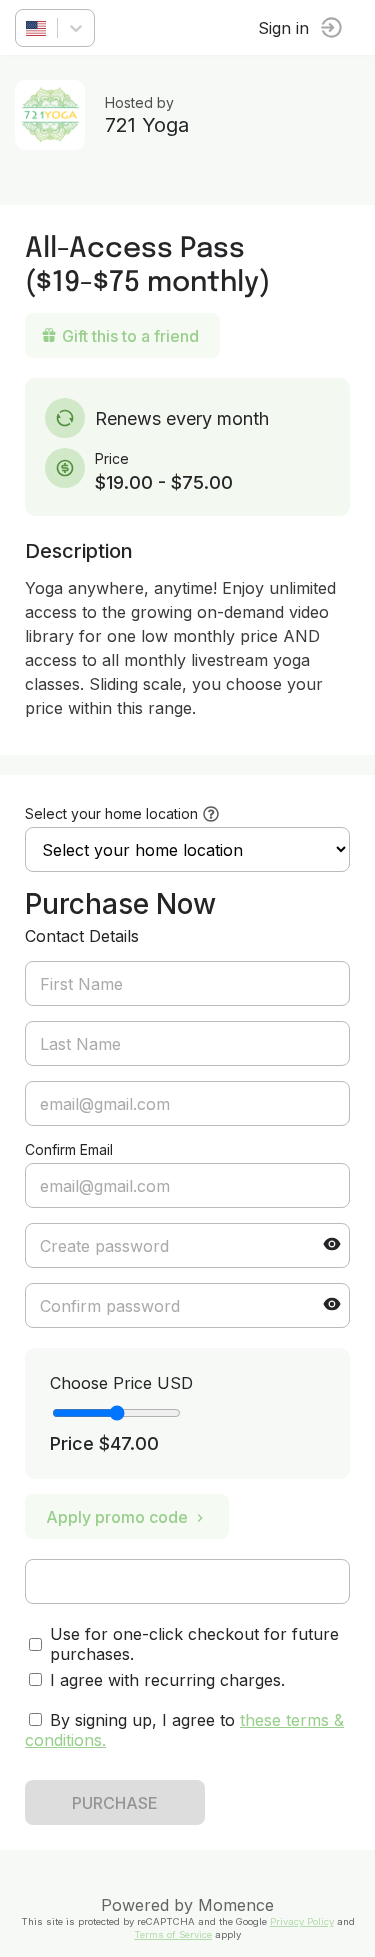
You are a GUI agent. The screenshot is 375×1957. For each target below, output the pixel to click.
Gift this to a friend (130, 336)
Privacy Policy (302, 1921)
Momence (236, 1905)
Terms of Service (173, 1934)
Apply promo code (117, 1517)
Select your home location (111, 813)
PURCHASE (115, 1803)
